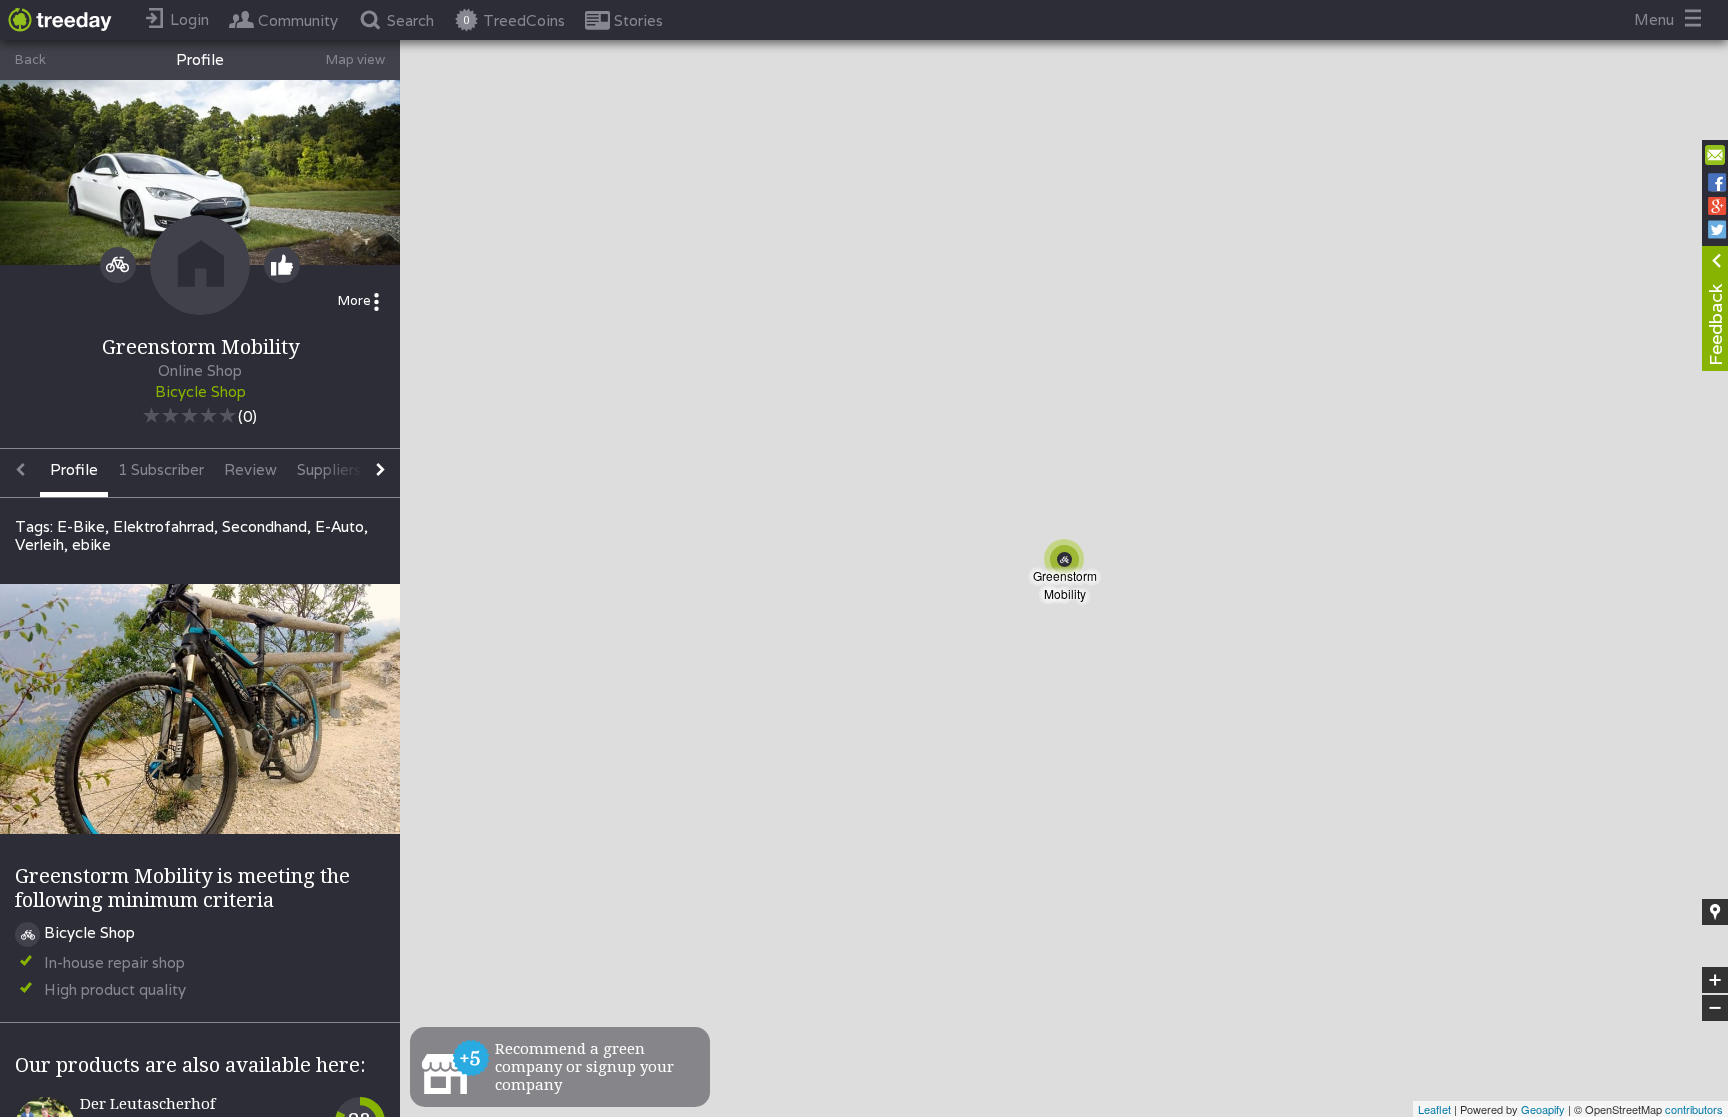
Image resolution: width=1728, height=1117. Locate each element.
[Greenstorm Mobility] (1068, 563)
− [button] (1716, 1008)
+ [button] (1715, 981)
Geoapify (1543, 1109)
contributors (1694, 1109)
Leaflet (1434, 1109)
